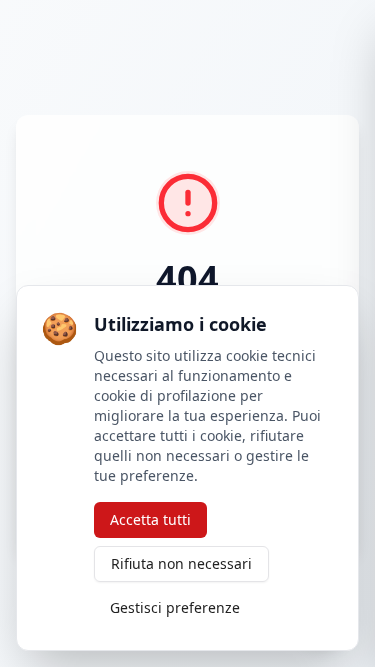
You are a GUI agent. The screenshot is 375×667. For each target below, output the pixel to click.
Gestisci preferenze (175, 607)
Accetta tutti (150, 519)
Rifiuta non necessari (181, 563)
